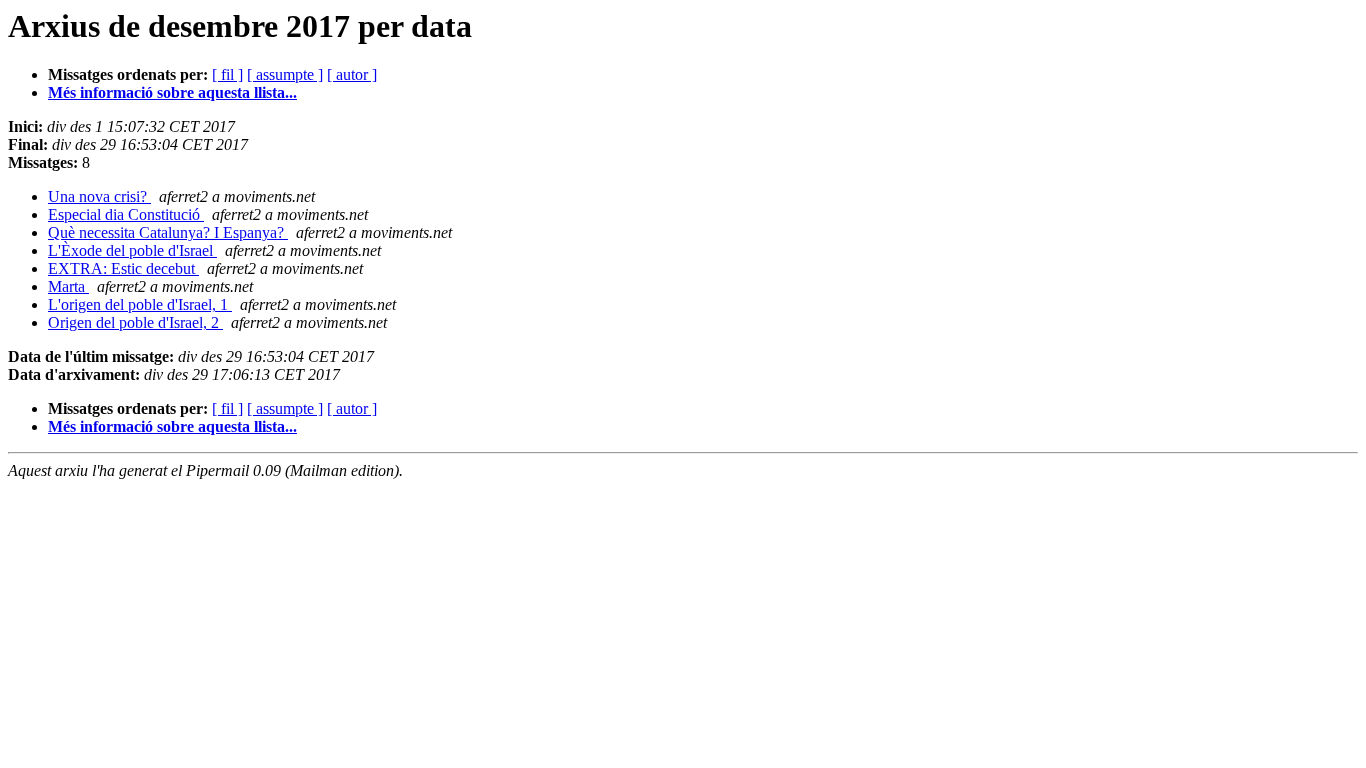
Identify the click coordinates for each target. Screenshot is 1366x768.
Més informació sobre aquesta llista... (172, 92)
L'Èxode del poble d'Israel (132, 250)
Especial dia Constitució (126, 214)
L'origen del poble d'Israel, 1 (140, 304)
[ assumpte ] (285, 74)
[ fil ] (227, 74)
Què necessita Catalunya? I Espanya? (168, 232)
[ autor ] (352, 74)
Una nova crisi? (99, 196)
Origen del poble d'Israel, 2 (135, 322)
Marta (68, 286)
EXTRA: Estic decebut (123, 268)
